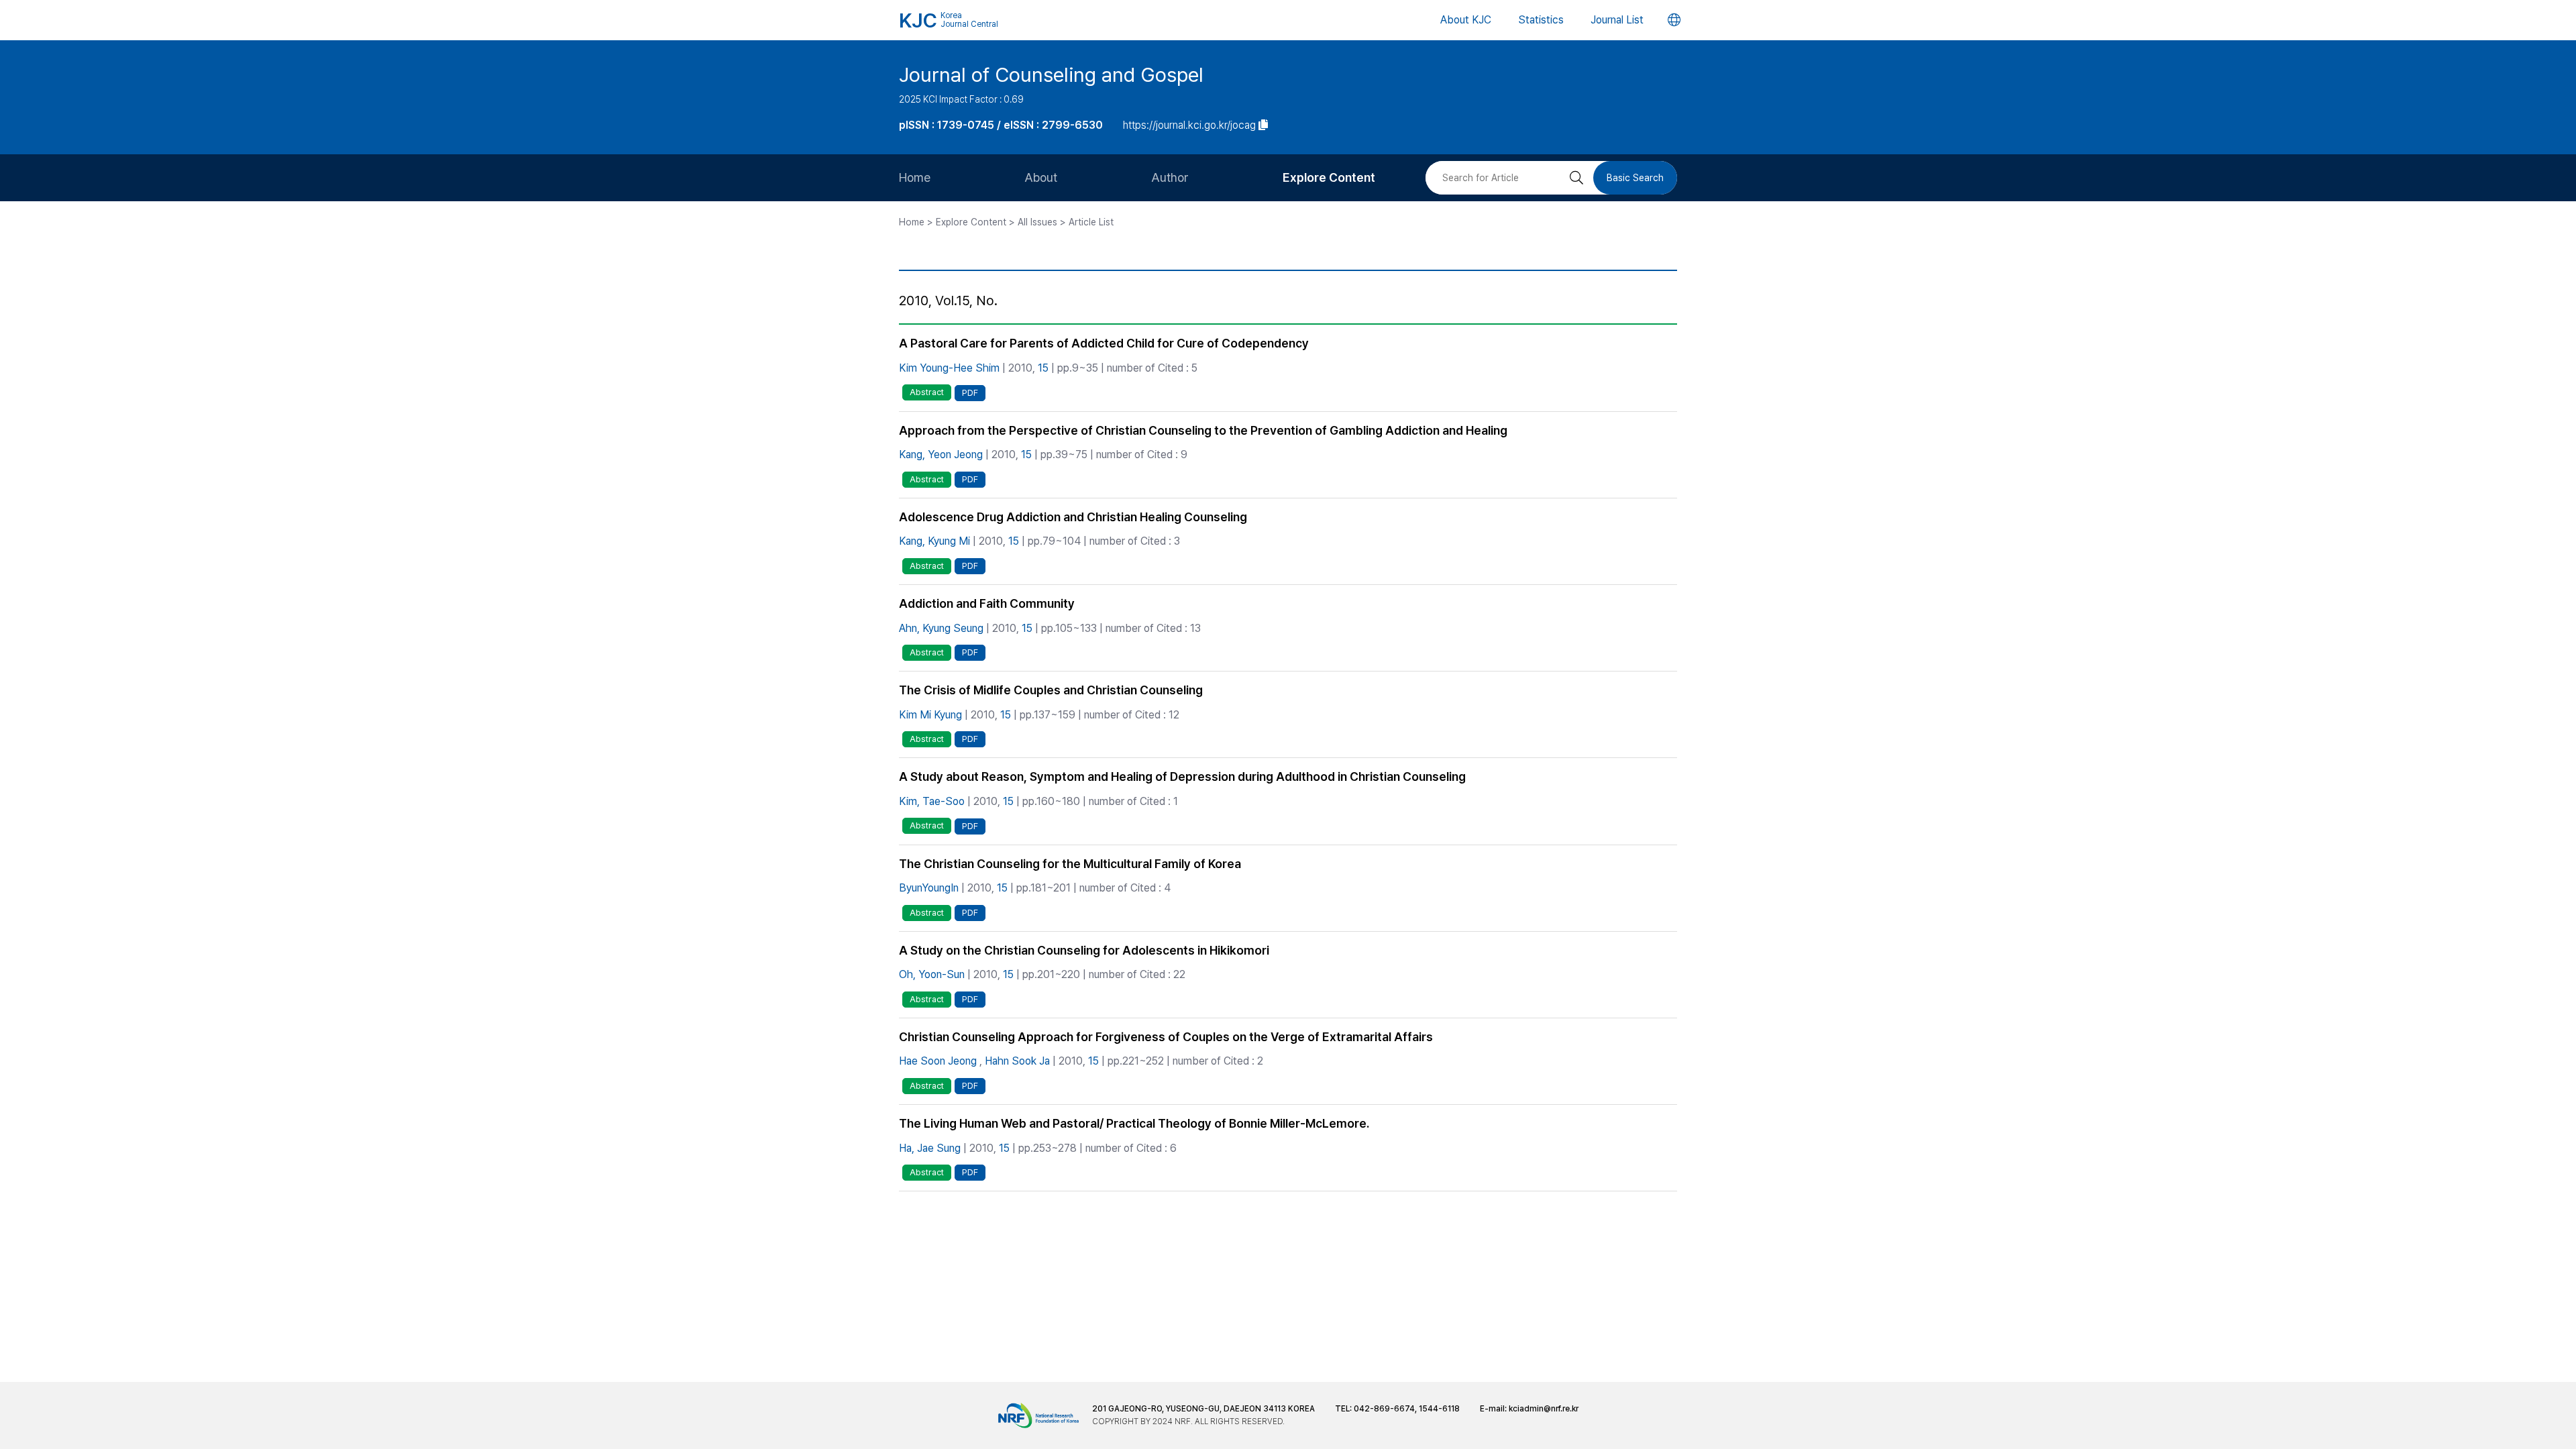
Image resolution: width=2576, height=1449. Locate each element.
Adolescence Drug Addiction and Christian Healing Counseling (1073, 517)
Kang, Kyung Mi (934, 541)
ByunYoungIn (929, 888)
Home (915, 177)
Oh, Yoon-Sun (932, 974)
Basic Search (1635, 178)
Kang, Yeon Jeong (941, 454)
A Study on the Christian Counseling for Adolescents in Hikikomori (1084, 950)
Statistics (1541, 20)
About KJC (1466, 20)
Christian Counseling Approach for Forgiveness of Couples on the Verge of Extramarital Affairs (1166, 1037)
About (1041, 177)
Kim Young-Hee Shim (949, 368)
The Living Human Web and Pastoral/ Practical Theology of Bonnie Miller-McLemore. (1134, 1123)
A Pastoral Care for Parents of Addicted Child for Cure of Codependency (1104, 343)
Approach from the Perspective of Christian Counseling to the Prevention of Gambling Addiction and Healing (1203, 430)
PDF (970, 393)
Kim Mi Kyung (930, 715)
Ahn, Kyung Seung (941, 628)
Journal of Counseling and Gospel (1051, 74)
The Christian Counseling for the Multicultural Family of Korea (1070, 864)
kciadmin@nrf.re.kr (1544, 1409)
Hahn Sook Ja (1017, 1061)
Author (1170, 177)
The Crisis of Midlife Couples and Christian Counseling (1051, 690)
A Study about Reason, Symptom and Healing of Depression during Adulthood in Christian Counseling (1182, 776)
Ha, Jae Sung (930, 1148)
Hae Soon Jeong (938, 1061)
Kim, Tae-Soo (932, 801)
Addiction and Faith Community (987, 603)
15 (1043, 368)
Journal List (1617, 20)
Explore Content (1329, 177)
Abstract (927, 392)
